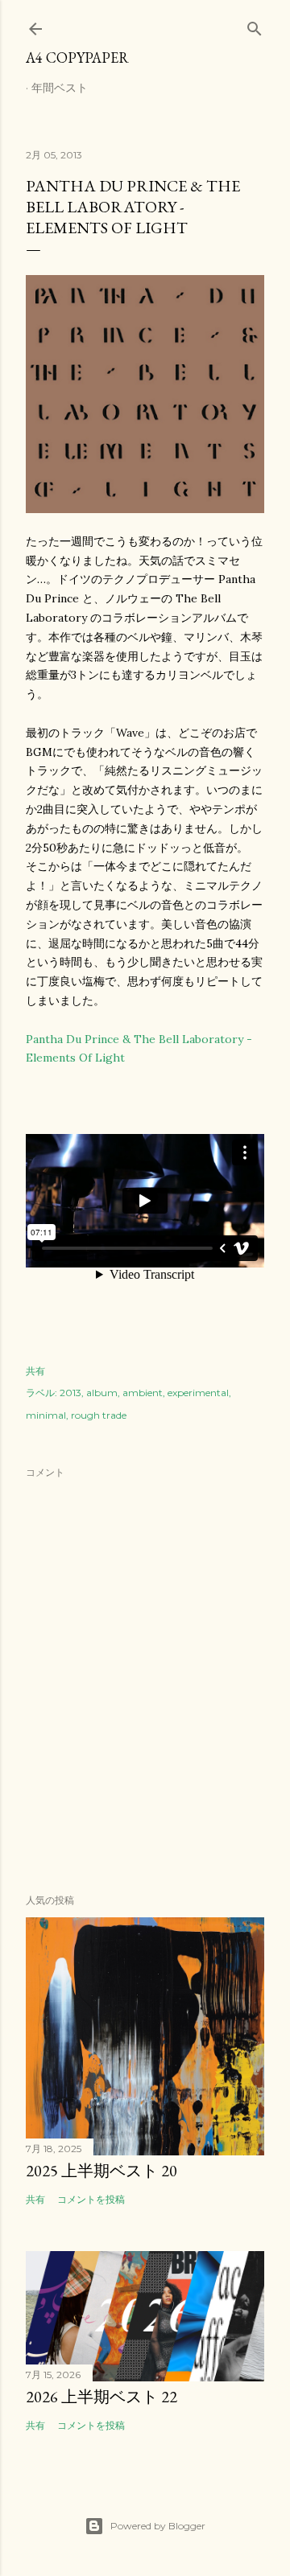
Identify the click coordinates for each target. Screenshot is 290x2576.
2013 (70, 1393)
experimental (198, 1393)
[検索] (255, 25)
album (102, 1393)
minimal (46, 1415)
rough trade (99, 1415)
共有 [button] (35, 1371)
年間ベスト (60, 88)
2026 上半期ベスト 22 (101, 2397)
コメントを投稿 (91, 2199)
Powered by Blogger (158, 2526)
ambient (143, 1393)
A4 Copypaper (77, 58)
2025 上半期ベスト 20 (101, 2171)
